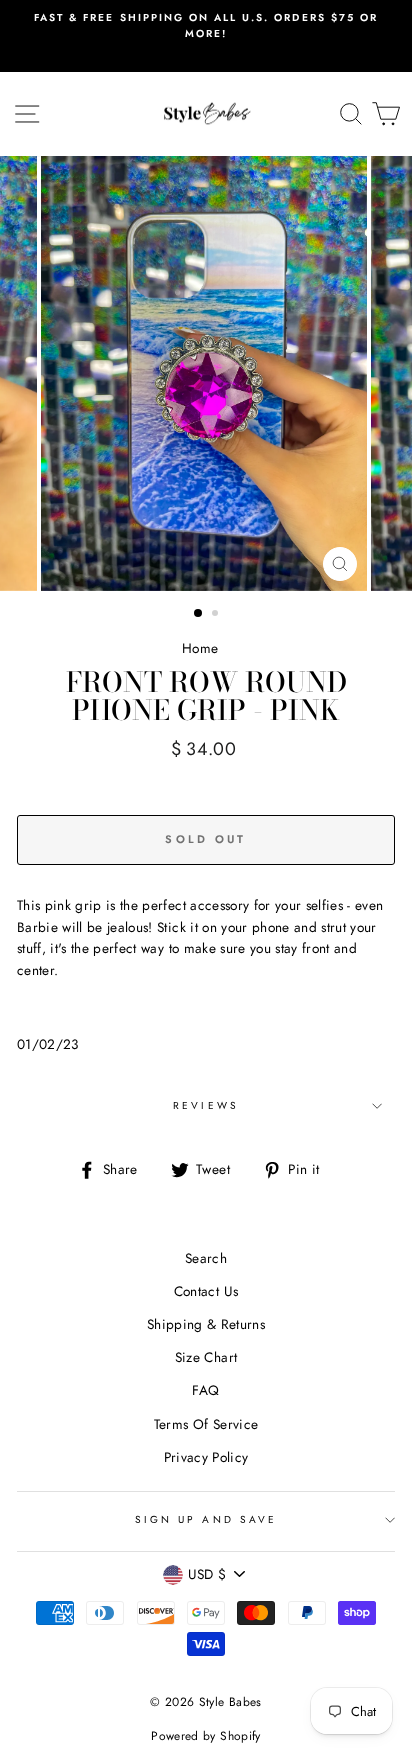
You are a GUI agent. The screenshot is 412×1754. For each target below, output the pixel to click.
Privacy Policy (206, 1457)
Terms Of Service (206, 1424)
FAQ (205, 1390)
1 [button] (199, 614)
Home (200, 648)
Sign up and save (206, 1519)
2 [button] (217, 615)
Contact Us (206, 1291)
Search (206, 1258)
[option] (206, 26)
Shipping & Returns (206, 1324)
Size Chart (206, 1357)
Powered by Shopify (205, 1736)
